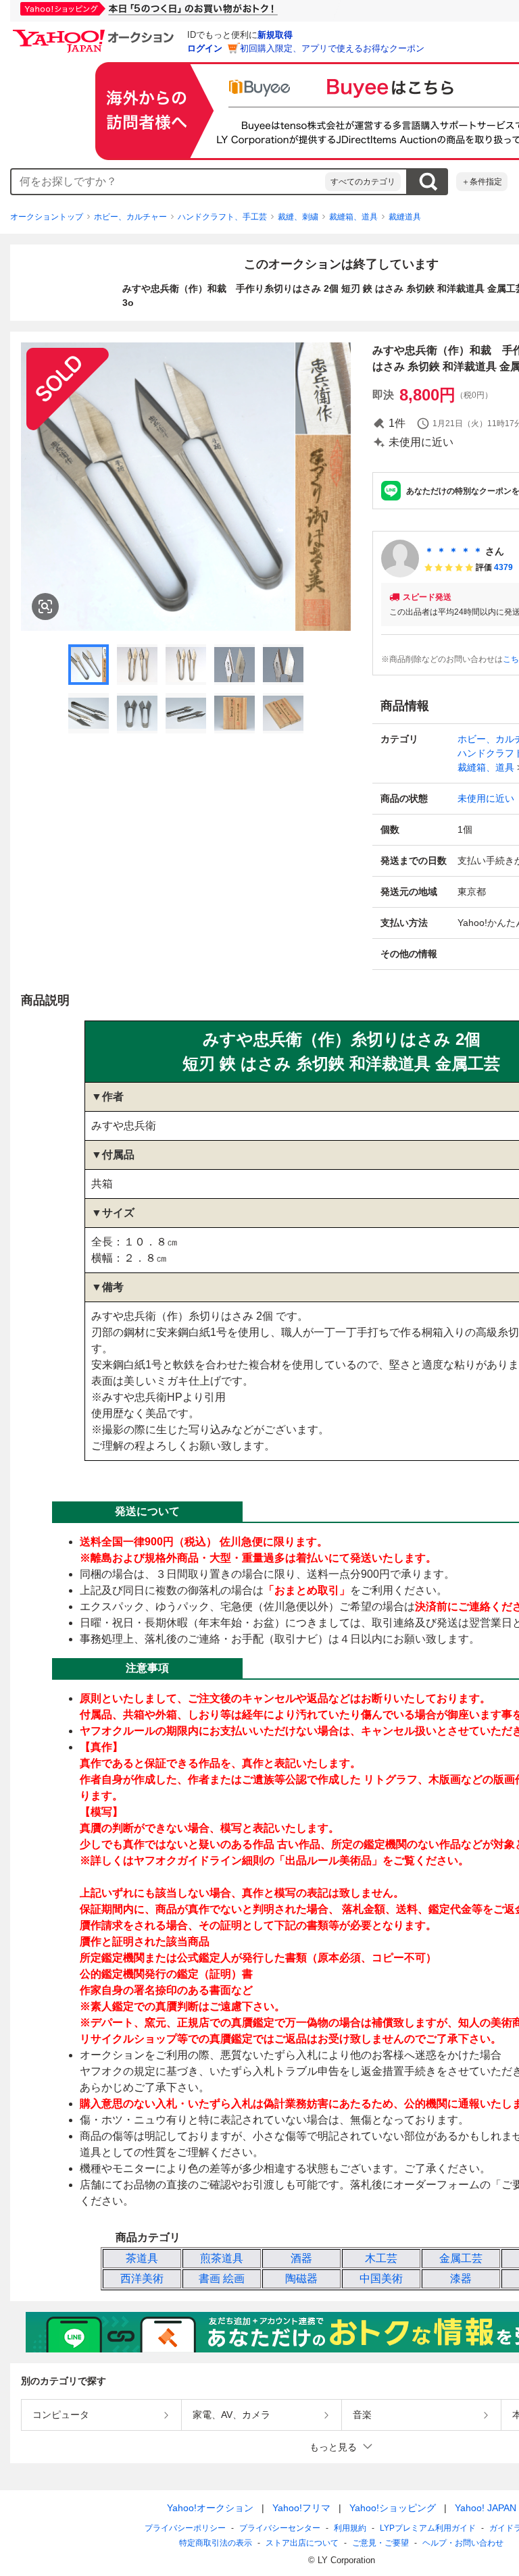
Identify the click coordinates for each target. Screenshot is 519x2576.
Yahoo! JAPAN (486, 2508)
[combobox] (168, 182)
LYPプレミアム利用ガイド (428, 2528)
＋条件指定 (482, 182)
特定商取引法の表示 (216, 2543)
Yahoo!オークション (210, 2508)
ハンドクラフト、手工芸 (222, 217)
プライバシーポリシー (185, 2528)
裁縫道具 (405, 217)
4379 (503, 567)
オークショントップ (47, 217)
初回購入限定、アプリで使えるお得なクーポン (332, 48)
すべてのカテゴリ (363, 182)
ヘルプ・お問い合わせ (463, 2543)
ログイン (205, 48)
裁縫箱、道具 (353, 217)
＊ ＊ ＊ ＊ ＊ (453, 551)
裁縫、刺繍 (298, 217)
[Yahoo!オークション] (95, 33)
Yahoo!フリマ (301, 2508)
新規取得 (275, 35)
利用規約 (350, 2528)
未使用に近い (486, 798)
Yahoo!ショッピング (393, 2508)
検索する (428, 182)
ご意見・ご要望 (380, 2543)
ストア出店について (302, 2543)
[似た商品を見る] (45, 607)
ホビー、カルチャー (130, 217)
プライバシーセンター (280, 2528)
